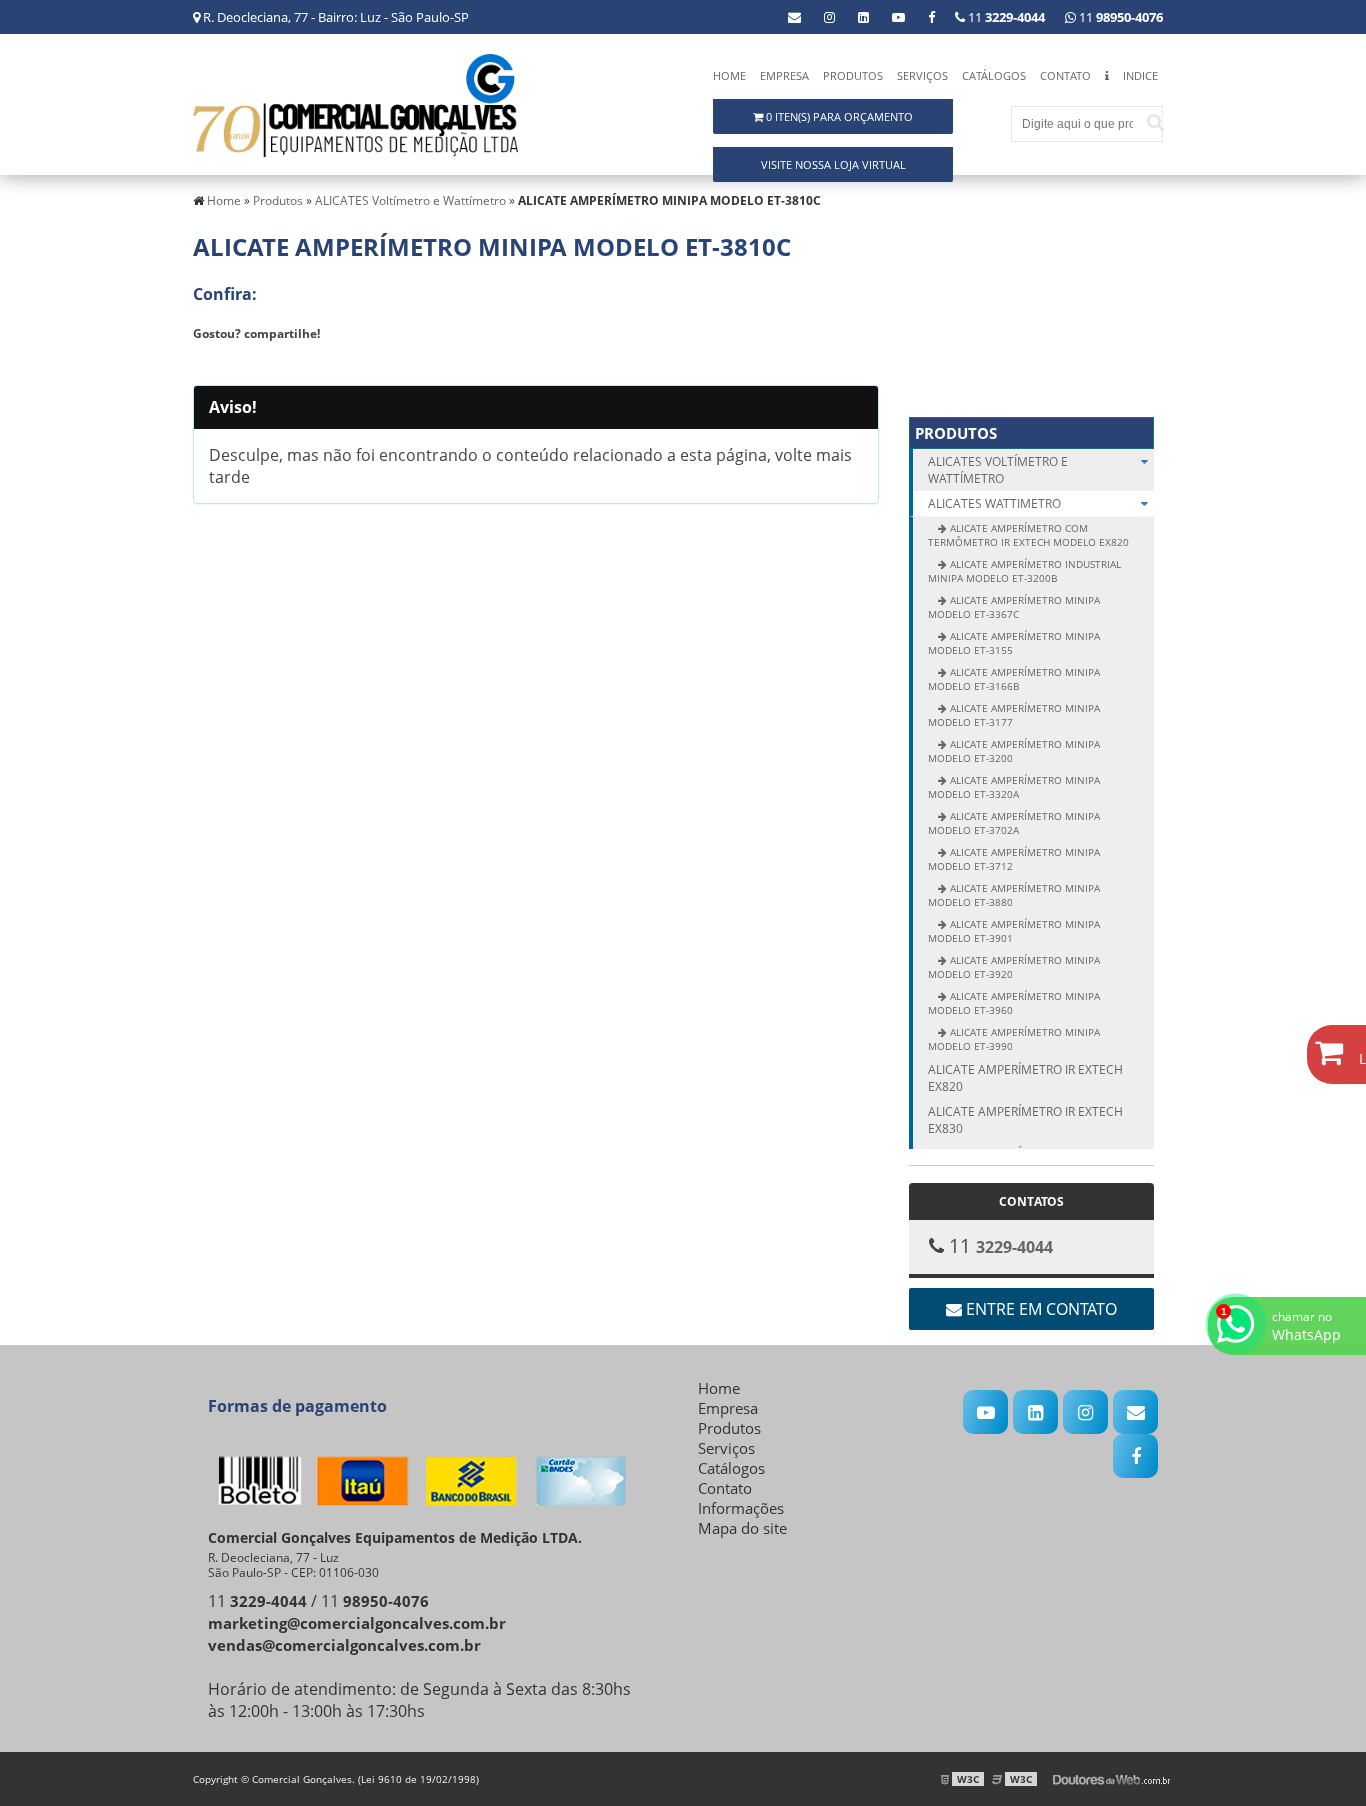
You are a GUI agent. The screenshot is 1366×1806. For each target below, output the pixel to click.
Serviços (922, 75)
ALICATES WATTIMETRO (994, 503)
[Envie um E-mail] (794, 17)
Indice (1140, 75)
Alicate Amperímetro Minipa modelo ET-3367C (1014, 607)
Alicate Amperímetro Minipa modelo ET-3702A (1014, 823)
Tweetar (230, 363)
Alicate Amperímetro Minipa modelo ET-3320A (1014, 787)
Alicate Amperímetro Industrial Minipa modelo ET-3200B (1024, 571)
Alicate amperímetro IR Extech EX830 (1025, 1120)
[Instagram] (829, 17)
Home (729, 75)
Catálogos (994, 75)
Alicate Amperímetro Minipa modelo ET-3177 (1014, 715)
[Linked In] (863, 17)
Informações (741, 1508)
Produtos (853, 75)
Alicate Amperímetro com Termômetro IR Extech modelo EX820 (1028, 535)
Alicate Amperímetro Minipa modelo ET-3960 (1014, 1003)
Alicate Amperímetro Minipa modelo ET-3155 (1014, 643)
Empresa (784, 75)
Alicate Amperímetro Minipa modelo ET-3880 (1014, 895)
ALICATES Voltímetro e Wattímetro (998, 470)
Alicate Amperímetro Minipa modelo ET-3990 (1014, 1039)
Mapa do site (742, 1528)
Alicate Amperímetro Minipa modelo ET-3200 (1014, 751)
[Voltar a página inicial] (355, 104)
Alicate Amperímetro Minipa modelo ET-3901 (1014, 931)
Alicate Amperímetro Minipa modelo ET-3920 (1014, 967)
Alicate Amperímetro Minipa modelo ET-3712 (1014, 859)
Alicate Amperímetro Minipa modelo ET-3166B (1014, 679)
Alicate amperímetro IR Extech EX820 (1025, 1078)
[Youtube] (898, 17)
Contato (1065, 75)
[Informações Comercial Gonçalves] (1107, 80)
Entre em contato (1039, 1309)
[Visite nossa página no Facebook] (931, 17)
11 (1119, 17)
